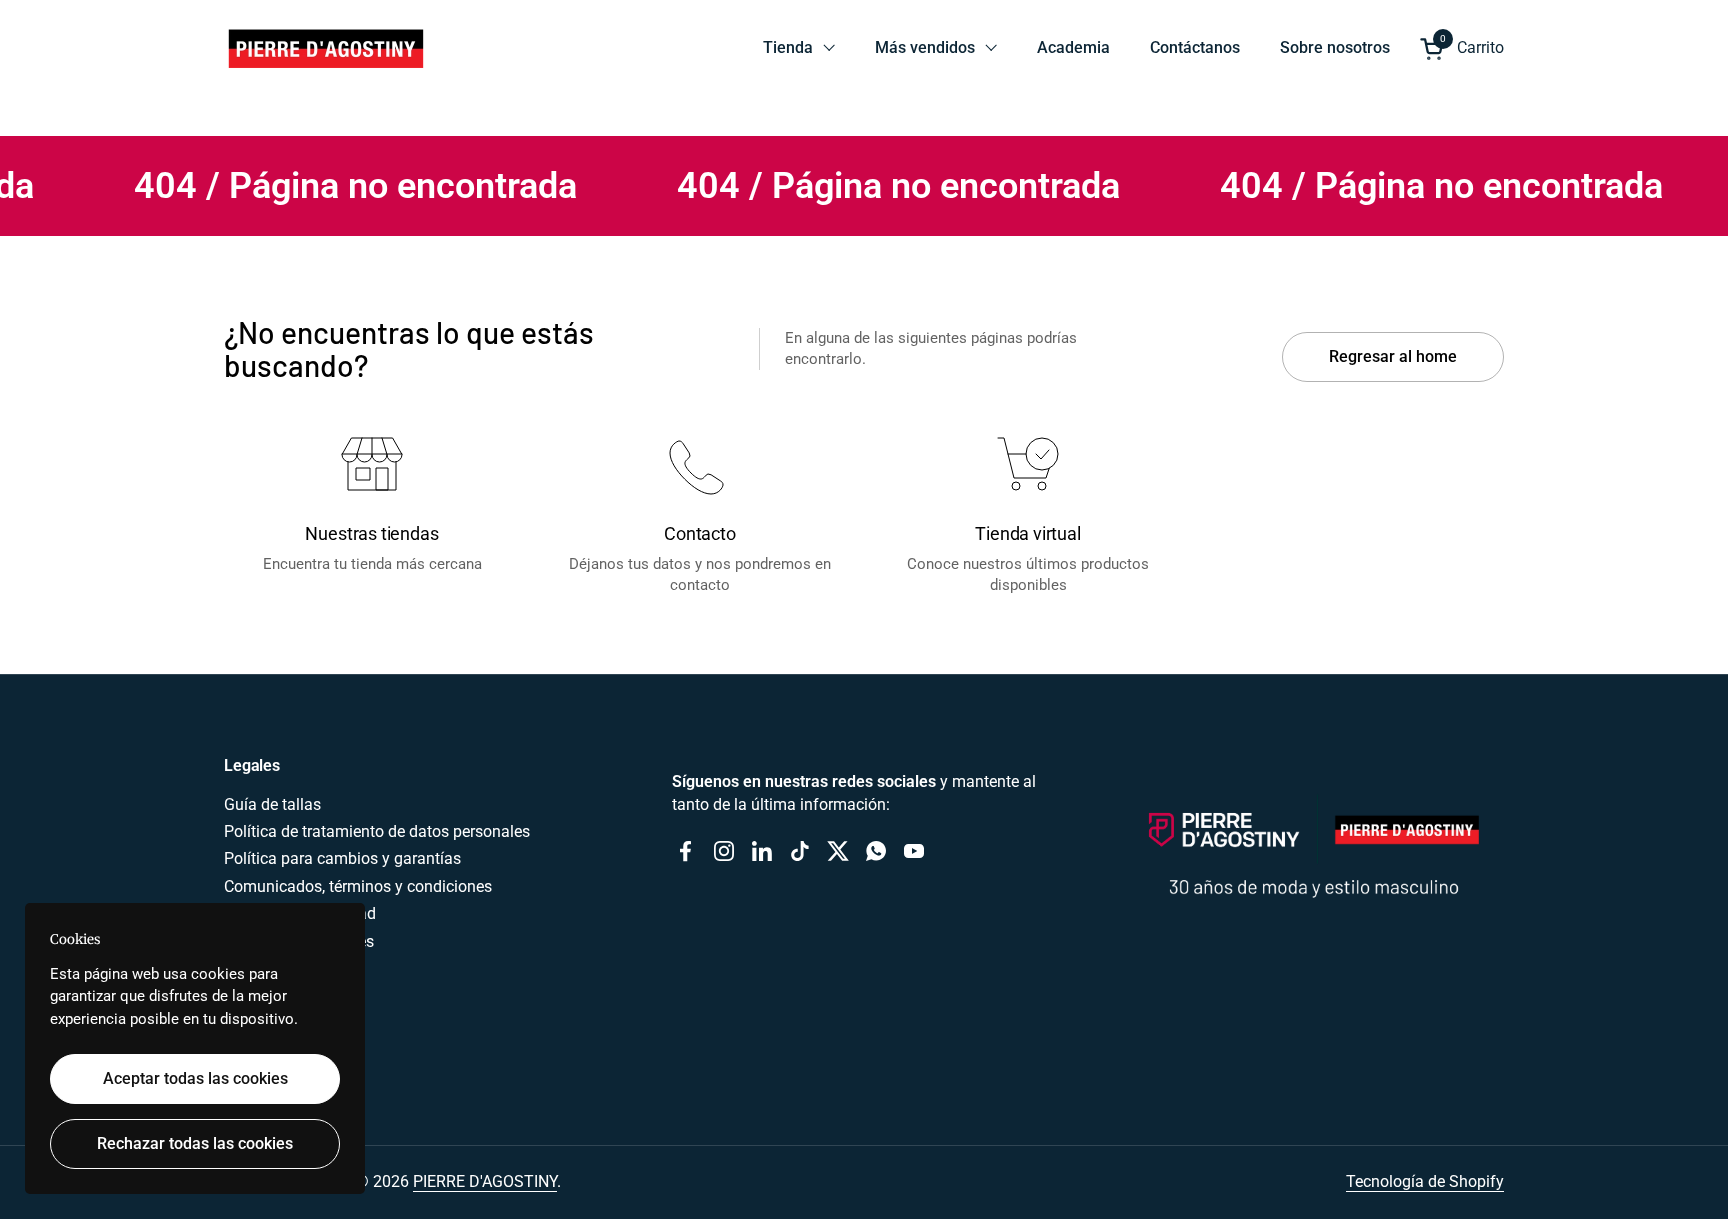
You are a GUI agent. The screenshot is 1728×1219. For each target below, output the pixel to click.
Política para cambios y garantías (342, 858)
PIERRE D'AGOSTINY (485, 1181)
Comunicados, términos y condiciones (358, 886)
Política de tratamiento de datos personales (377, 831)
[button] (1462, 48)
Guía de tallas (272, 804)
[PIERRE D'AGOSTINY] (325, 48)
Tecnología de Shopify (1425, 1181)
